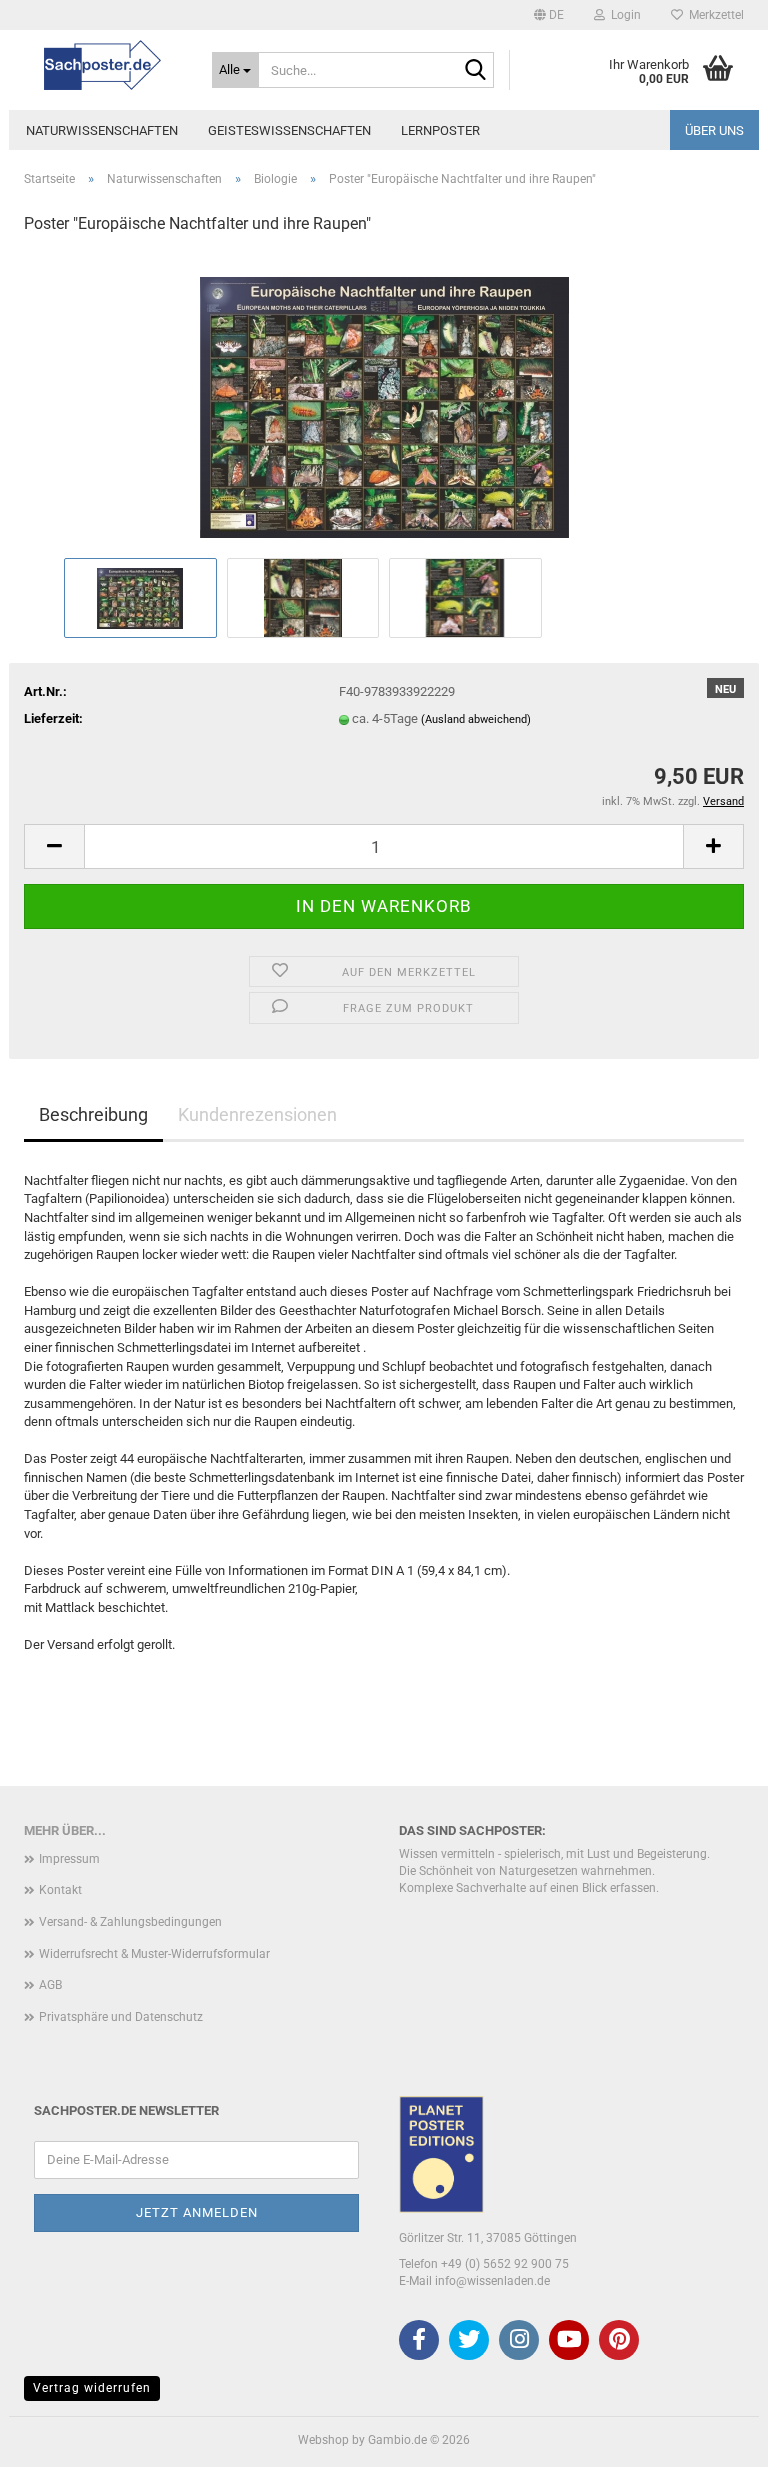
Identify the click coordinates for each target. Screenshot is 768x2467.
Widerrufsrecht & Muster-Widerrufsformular (154, 1954)
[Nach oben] (713, 2437)
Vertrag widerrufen (92, 2388)
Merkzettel (713, 15)
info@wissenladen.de (492, 2281)
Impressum (69, 1859)
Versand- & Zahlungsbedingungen (130, 1922)
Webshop (323, 2440)
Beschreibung (93, 1114)
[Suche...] (475, 71)
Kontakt (60, 1890)
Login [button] (623, 15)
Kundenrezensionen (257, 1114)
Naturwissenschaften (102, 130)
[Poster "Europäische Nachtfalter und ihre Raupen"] (384, 402)
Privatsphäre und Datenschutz (121, 2017)
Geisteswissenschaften (289, 130)
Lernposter (440, 130)
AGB (50, 1985)
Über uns (714, 130)
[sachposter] (103, 65)
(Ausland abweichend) (476, 719)
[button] (549, 15)
